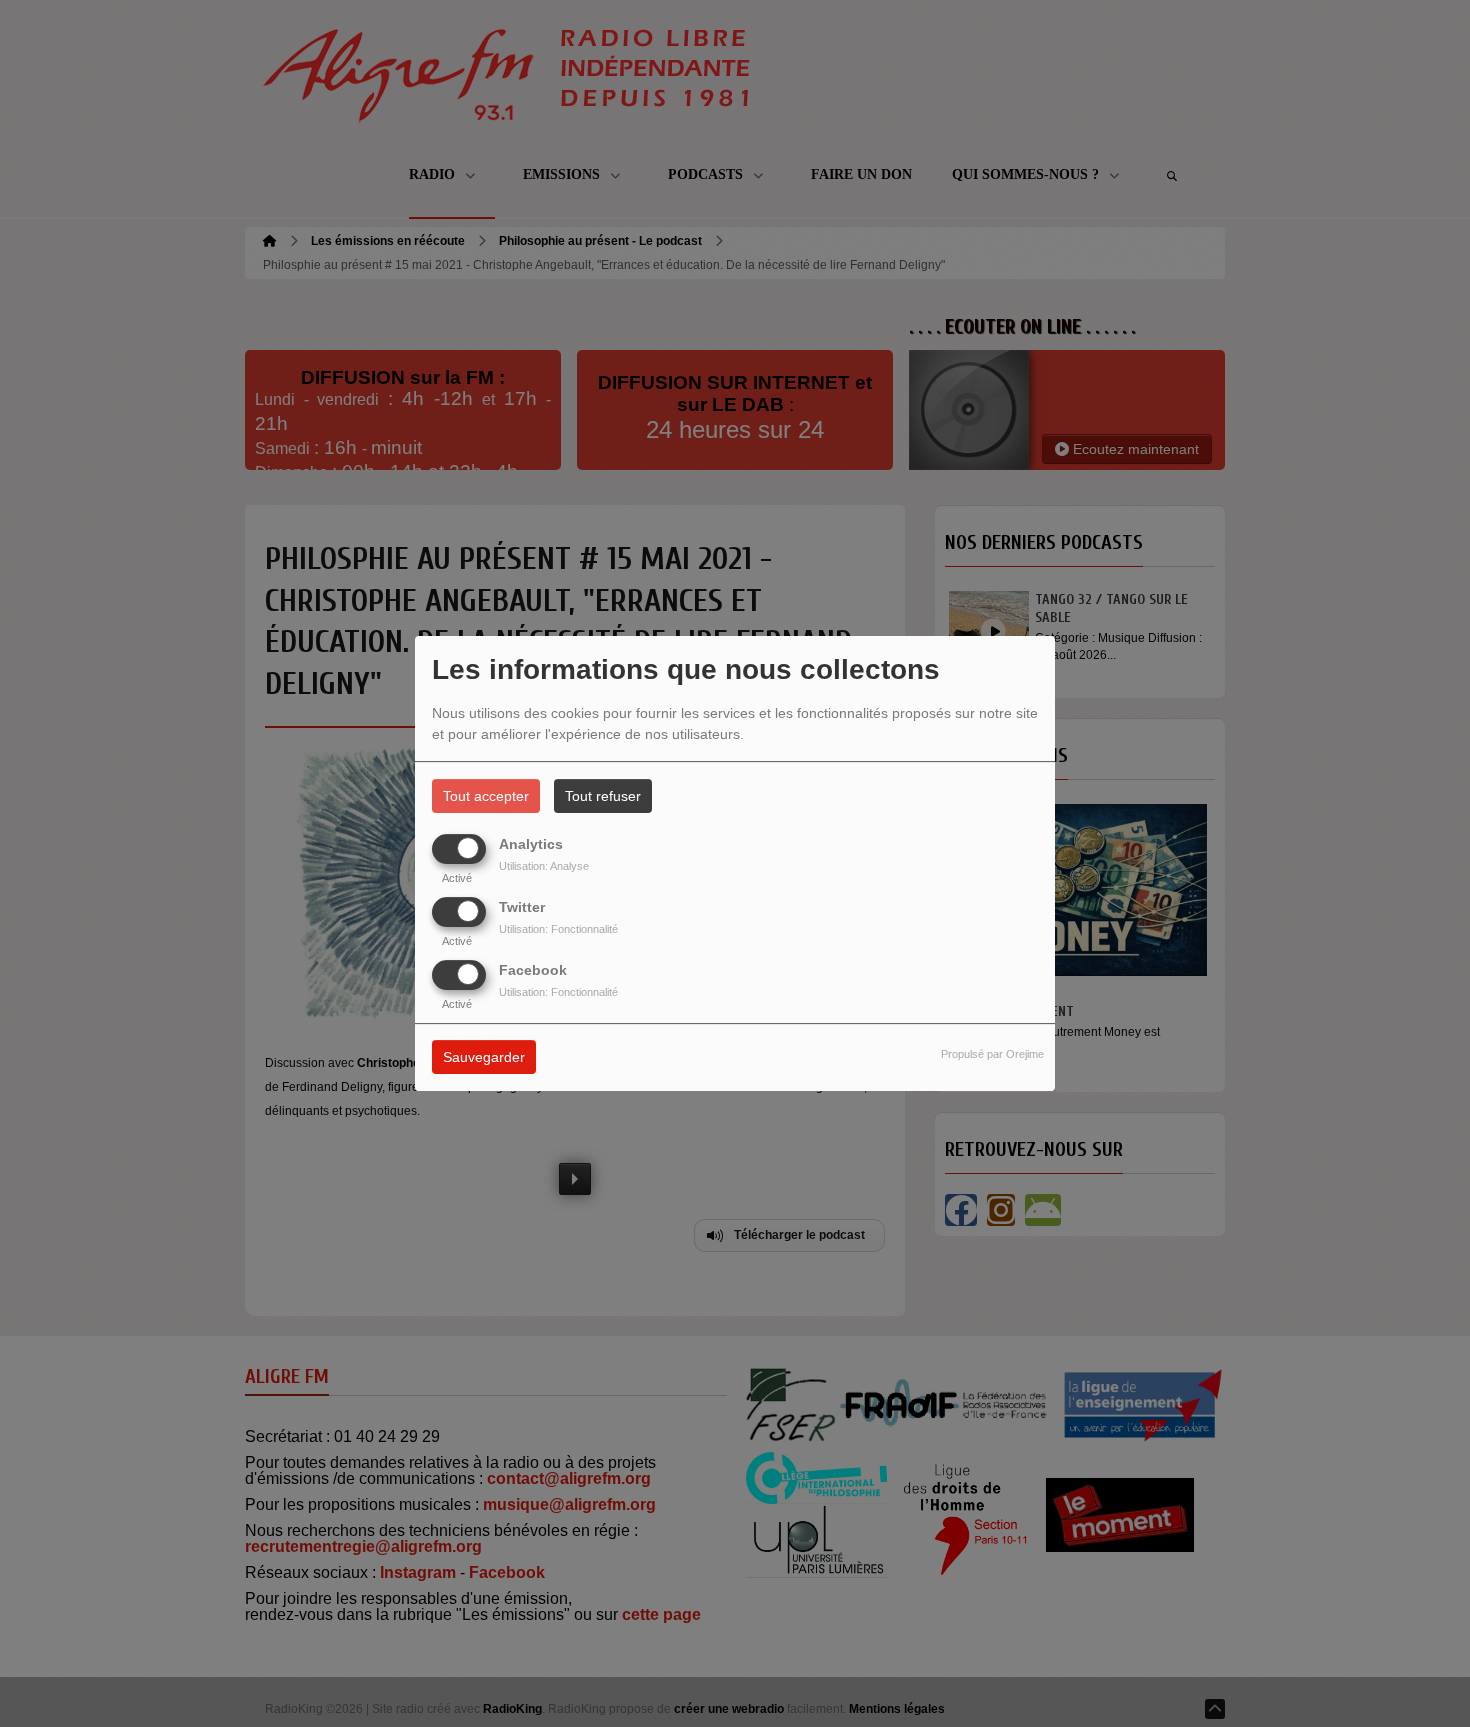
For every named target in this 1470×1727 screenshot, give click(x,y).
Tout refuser (603, 796)
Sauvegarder (484, 1058)
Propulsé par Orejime (992, 1055)
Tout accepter (486, 796)
